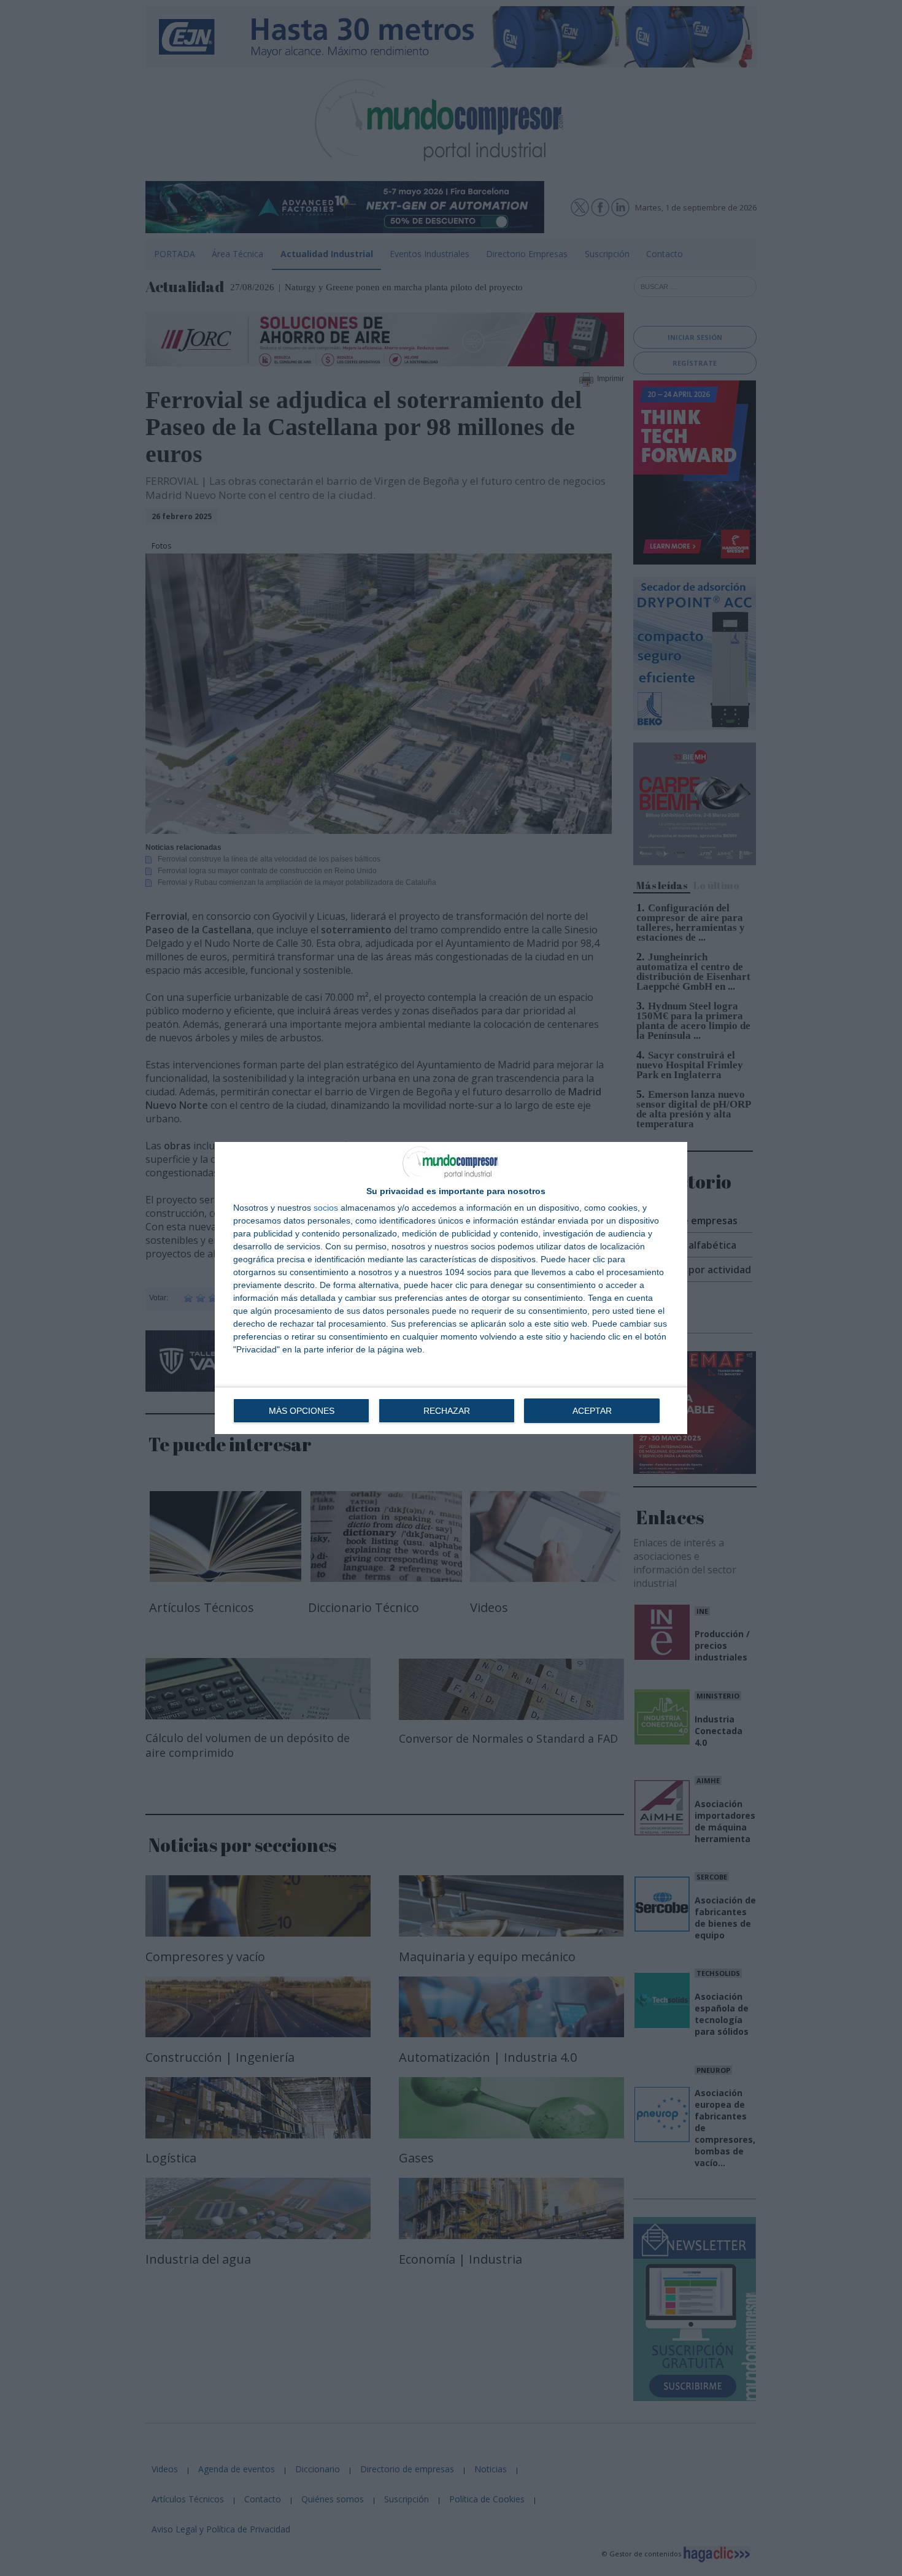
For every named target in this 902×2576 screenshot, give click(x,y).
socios (326, 1208)
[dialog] (451, 1288)
